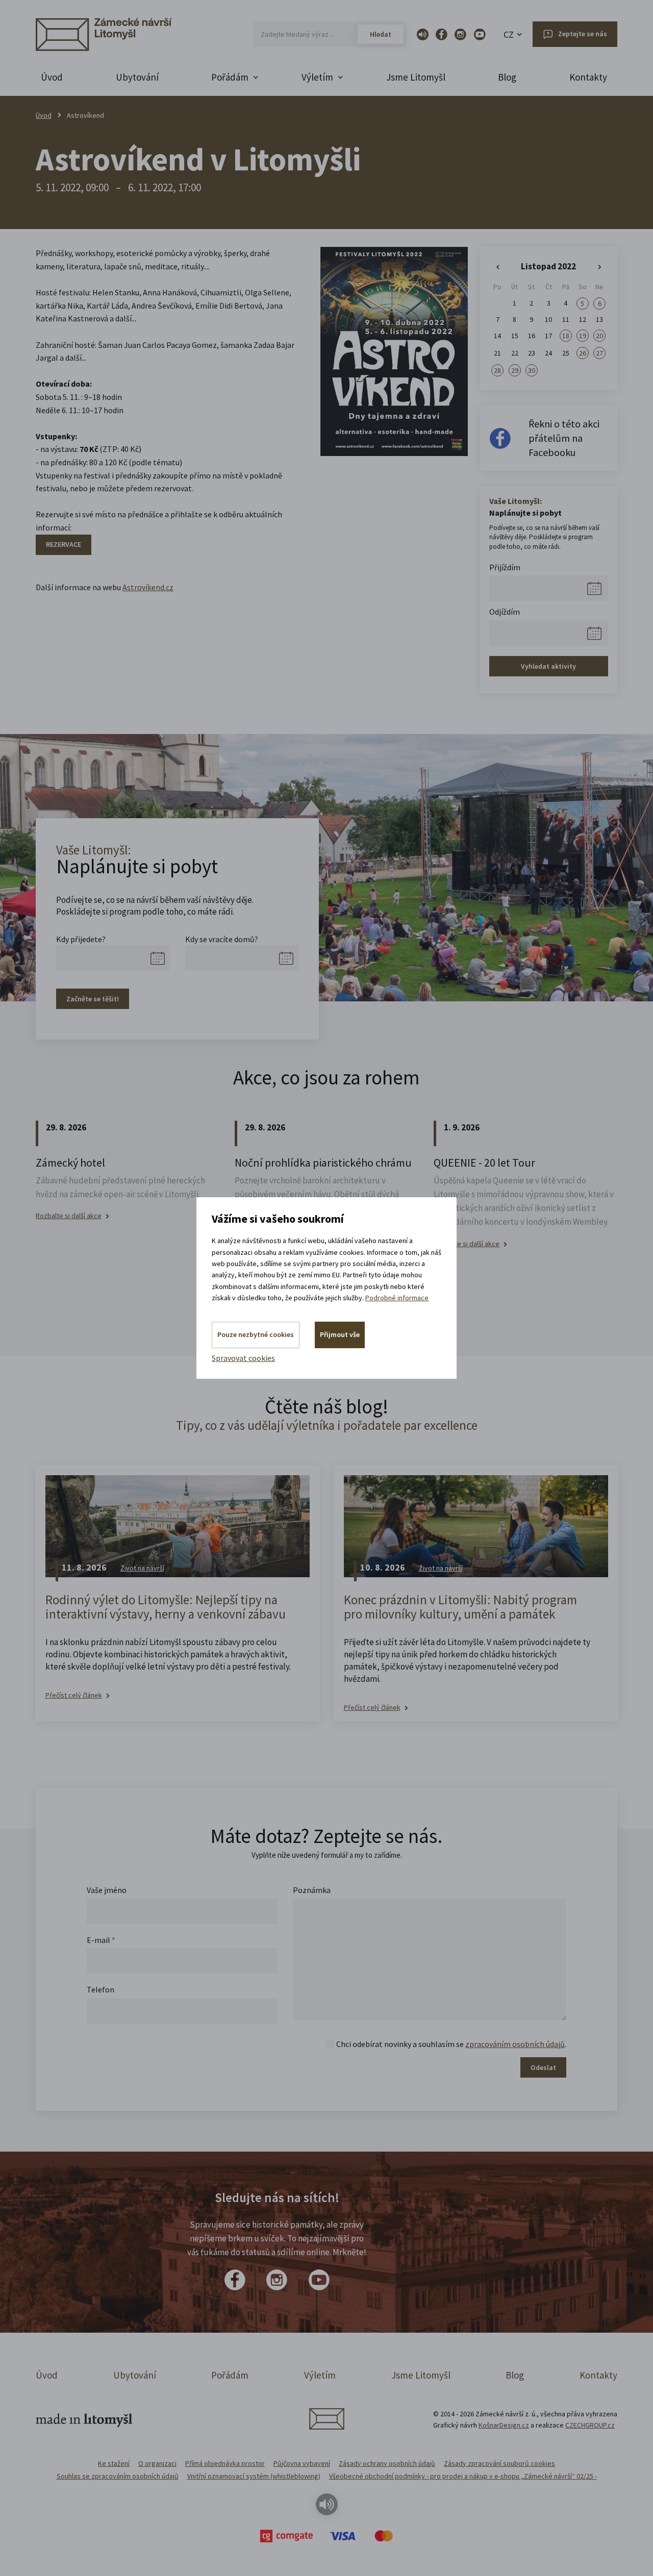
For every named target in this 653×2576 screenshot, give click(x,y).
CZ (509, 34)
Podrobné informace (397, 1298)
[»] (600, 267)
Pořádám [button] (230, 77)
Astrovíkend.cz (148, 587)
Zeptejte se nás (583, 34)
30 (532, 370)
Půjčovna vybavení (302, 2463)
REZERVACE (64, 544)
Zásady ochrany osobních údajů (387, 2463)
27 (599, 353)
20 (599, 336)
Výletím (320, 2375)
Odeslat (543, 2067)
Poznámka (312, 1890)
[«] (498, 267)
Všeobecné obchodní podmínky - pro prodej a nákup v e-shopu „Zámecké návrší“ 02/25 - (463, 2476)
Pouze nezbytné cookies (256, 1334)
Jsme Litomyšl (416, 77)
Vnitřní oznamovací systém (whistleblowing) (254, 2476)
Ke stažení (114, 2463)
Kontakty (588, 77)
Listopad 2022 (548, 266)
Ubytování (137, 77)
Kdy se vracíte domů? (222, 939)
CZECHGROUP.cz (590, 2425)
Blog (507, 77)
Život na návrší (142, 1568)
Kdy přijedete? (81, 939)
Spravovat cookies (243, 1358)
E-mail (101, 1940)
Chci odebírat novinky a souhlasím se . (451, 2044)
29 (515, 370)
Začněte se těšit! (93, 999)
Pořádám (230, 2375)
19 (583, 336)
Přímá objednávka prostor (225, 2463)
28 (497, 370)
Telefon (101, 1989)
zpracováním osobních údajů (515, 2044)
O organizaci (157, 2463)
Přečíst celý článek (74, 1695)
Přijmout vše (340, 1334)
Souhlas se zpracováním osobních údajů (118, 2476)
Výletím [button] (317, 77)
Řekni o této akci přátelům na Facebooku (564, 438)
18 (566, 336)
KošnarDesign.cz (504, 2425)
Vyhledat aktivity (548, 666)
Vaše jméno (107, 1890)
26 (583, 353)
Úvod (52, 77)
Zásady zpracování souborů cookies (499, 2463)
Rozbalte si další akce (69, 1216)
